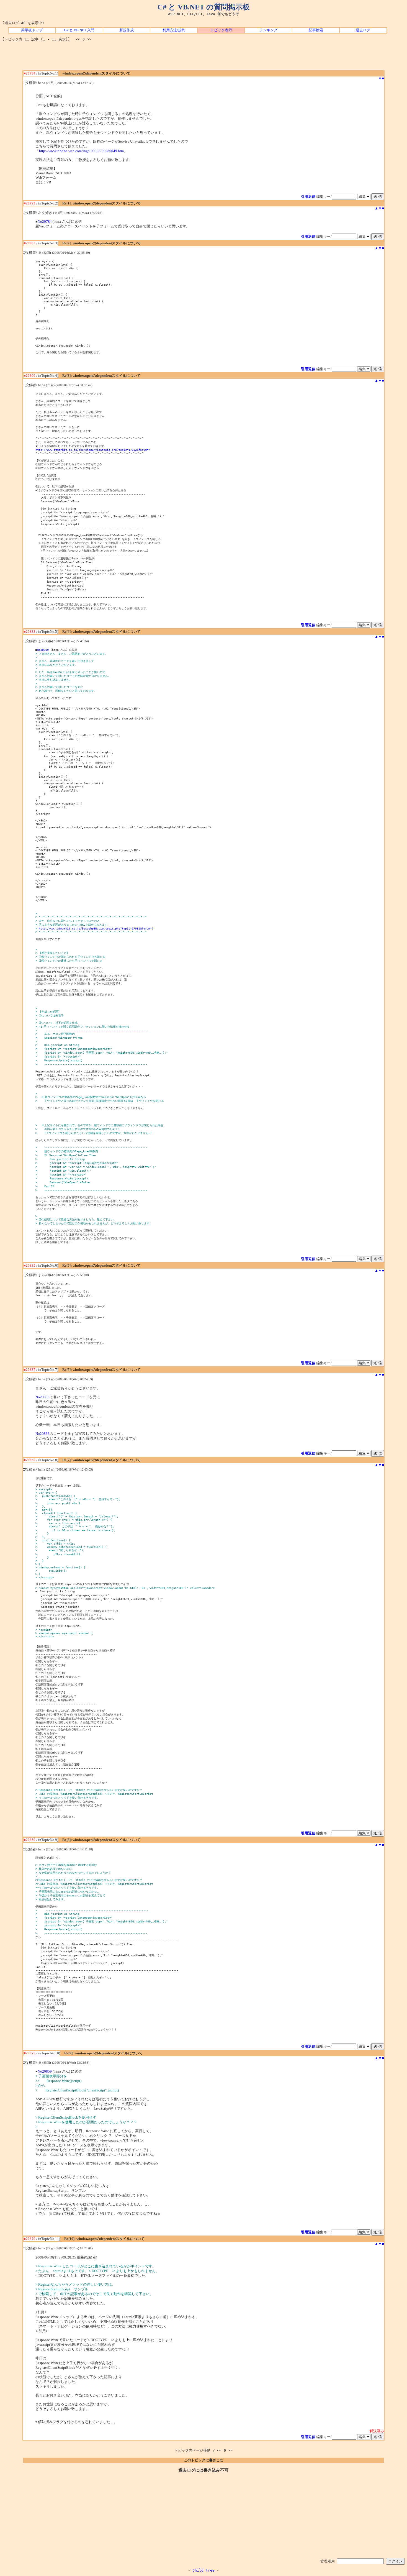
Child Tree (203, 2570)
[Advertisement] (203, 58)
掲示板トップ (32, 30)
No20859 (45, 2071)
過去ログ (363, 30)
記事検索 (316, 30)
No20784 (45, 222)
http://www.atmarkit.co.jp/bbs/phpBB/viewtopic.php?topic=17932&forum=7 (93, 450)
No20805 (42, 1397)
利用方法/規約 (174, 30)
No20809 (43, 650)
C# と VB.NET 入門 (79, 30)
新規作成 (127, 30)
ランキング (268, 30)
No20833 (42, 1434)
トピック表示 (221, 30)
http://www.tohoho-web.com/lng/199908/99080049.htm (81, 151)
